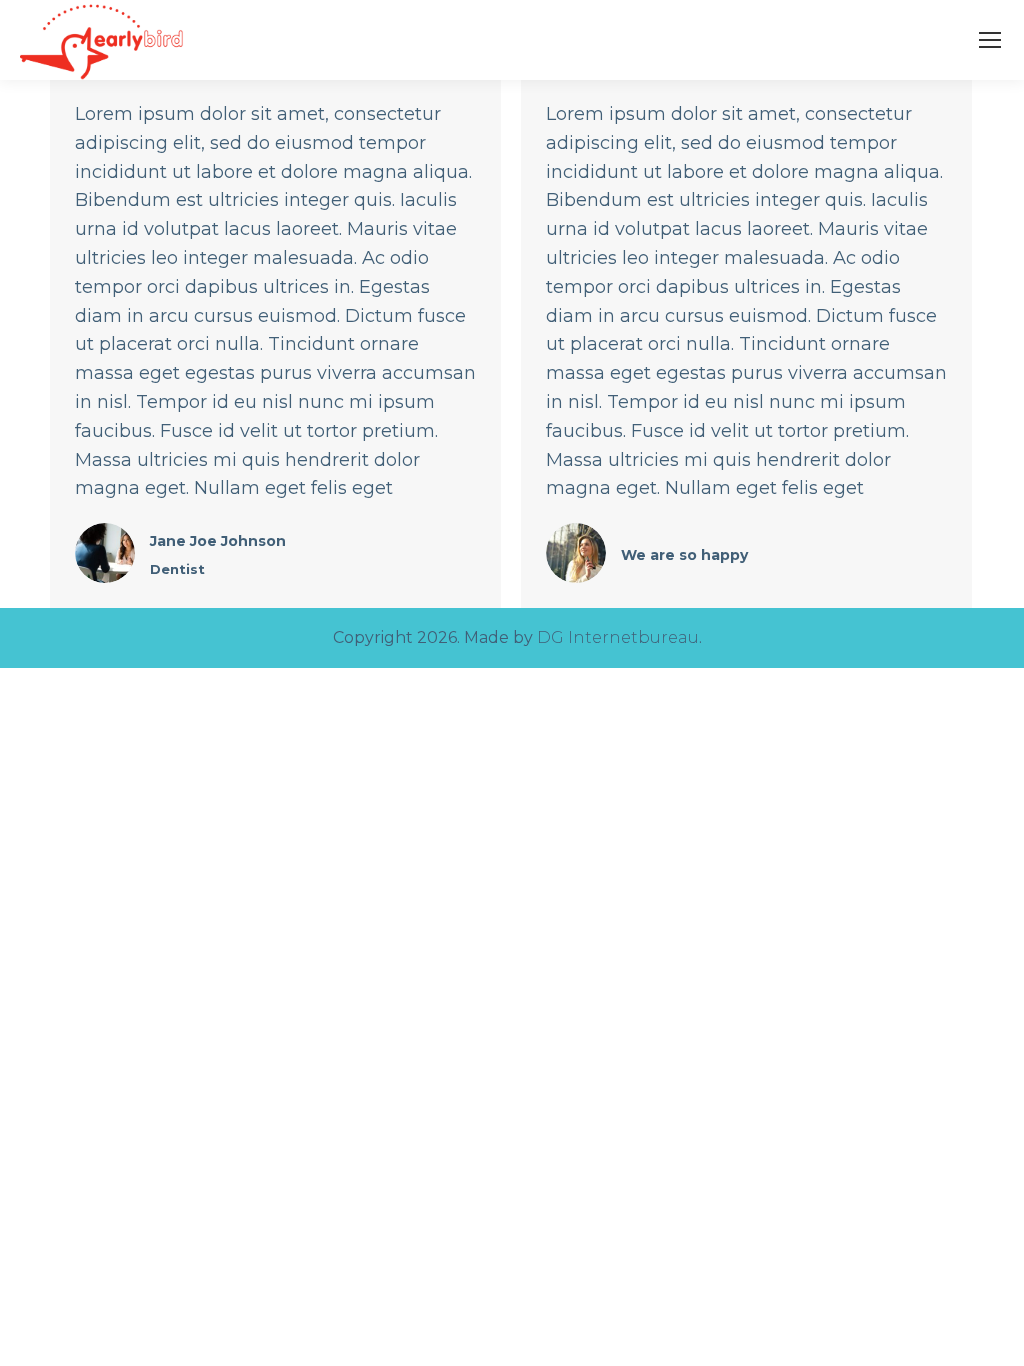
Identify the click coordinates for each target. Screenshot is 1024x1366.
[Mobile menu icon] (990, 40)
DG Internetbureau (618, 637)
